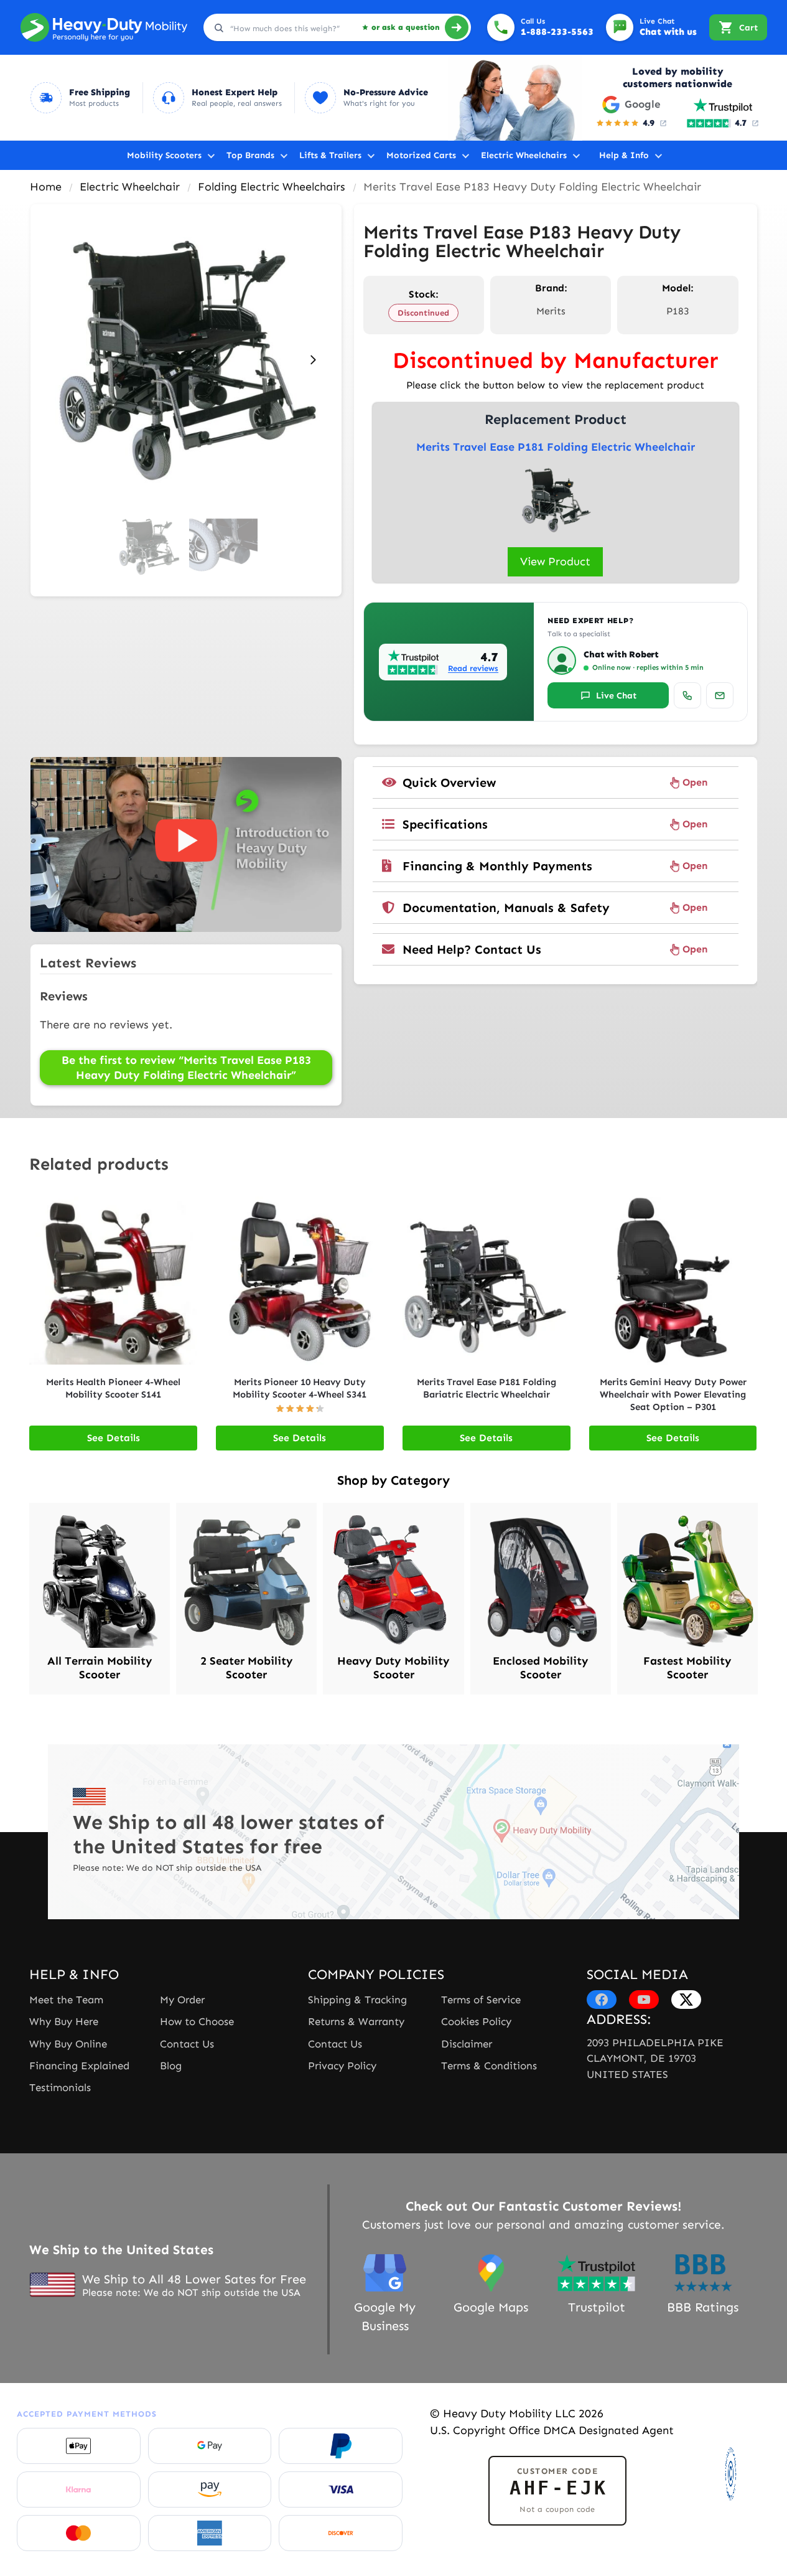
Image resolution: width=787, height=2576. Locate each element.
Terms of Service (481, 2000)
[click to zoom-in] (186, 360)
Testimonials (60, 2087)
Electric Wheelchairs (524, 155)
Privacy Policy (342, 2066)
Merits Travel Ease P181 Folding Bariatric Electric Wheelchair (487, 1388)
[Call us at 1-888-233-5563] (687, 695)
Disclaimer (467, 2044)
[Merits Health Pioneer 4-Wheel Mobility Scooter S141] (113, 1281)
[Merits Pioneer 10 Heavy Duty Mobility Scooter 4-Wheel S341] (300, 1281)
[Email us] (720, 695)
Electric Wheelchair (130, 187)
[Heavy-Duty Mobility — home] (104, 27)
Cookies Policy (476, 2021)
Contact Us (187, 2044)
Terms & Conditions (489, 2066)
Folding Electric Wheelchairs (272, 187)
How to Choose (197, 2021)
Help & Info (624, 155)
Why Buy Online (68, 2044)
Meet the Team (66, 2000)
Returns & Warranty (356, 2021)
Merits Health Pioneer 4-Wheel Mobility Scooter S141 (113, 1388)
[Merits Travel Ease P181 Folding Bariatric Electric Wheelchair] (487, 1281)
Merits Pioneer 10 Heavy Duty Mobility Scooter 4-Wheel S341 (300, 1388)
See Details (114, 1438)
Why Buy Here (64, 2021)
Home (46, 187)
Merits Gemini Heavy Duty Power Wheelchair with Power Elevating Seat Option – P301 (673, 1394)
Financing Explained (79, 2066)
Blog (171, 2066)
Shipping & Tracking (357, 2000)
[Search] (457, 27)
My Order (182, 2000)
